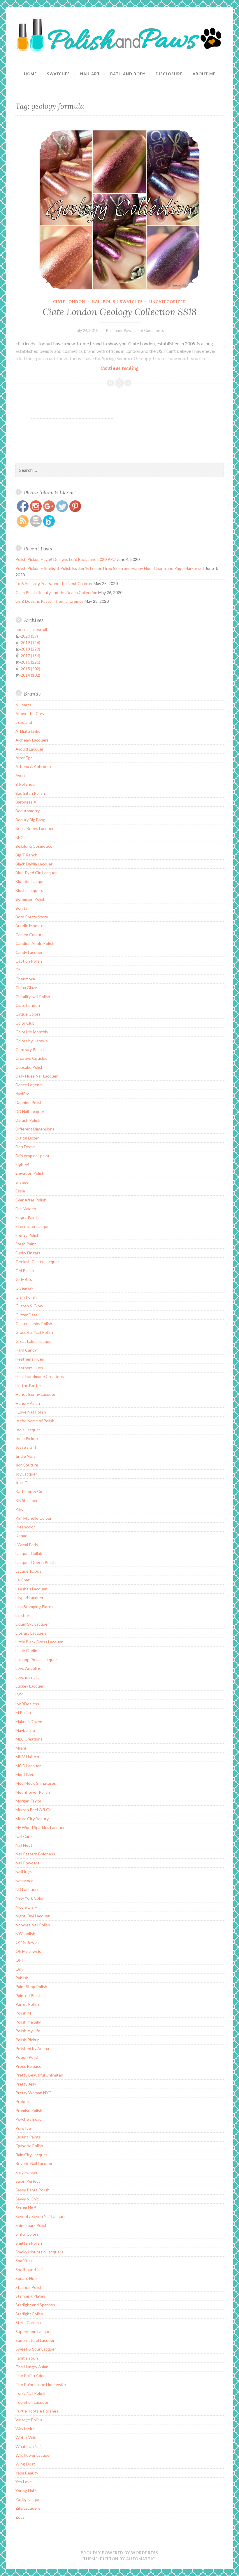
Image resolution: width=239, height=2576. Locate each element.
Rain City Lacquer (31, 2155)
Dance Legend (29, 1085)
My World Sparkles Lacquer (40, 1827)
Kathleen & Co (29, 1491)
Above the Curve (31, 713)
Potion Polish (28, 2057)
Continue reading (130, 368)
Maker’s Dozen (29, 1721)
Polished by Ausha (32, 2048)
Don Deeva (26, 1147)
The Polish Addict (32, 2375)
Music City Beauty (32, 1819)
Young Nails (26, 2491)
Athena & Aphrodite (34, 766)
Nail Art (90, 74)
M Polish (23, 1712)
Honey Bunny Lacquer (35, 1394)
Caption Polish (29, 961)
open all (22, 629)
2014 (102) (30, 675)
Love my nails (27, 1677)
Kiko (20, 1509)
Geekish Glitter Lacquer (37, 1262)
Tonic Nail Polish (30, 2393)
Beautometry (28, 811)
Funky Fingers (28, 1253)
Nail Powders (27, 1863)
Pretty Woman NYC (33, 2093)
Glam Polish (26, 1297)
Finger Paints (27, 1217)
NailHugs (24, 1872)
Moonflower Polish (33, 1792)
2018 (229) (30, 649)
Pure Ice (23, 2128)
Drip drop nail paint (32, 1156)
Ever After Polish (31, 1200)
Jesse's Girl (26, 1447)
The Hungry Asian (32, 2367)
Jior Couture (27, 1465)
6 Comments (152, 330)
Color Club (25, 1023)
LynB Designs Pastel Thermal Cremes (50, 601)
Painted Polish (29, 1995)
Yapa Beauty (27, 2473)
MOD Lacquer (28, 1766)
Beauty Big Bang (30, 820)
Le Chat (23, 1580)
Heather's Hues (30, 1359)
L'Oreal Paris (27, 1545)
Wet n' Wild (26, 2437)
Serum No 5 (26, 2208)
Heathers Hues (29, 1368)
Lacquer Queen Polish (36, 1562)
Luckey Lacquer (30, 1686)
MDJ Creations (29, 1739)
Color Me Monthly (32, 1032)
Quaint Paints (28, 2137)
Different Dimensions (35, 1129)
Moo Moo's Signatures (36, 1783)
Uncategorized (168, 302)
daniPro (22, 1094)
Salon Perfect (28, 2181)
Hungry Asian (28, 1403)
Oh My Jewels (28, 1951)
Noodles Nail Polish (33, 1925)
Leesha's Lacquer (31, 1589)
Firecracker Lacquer (33, 1226)
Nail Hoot (24, 1845)
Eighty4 (22, 1164)
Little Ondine (28, 1650)
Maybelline (25, 1730)
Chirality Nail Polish (33, 997)
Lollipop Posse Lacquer (36, 1659)
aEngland (24, 722)
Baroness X (26, 802)
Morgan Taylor (28, 1801)
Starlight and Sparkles (35, 2305)
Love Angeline (28, 1668)
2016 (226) (30, 662)
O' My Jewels (28, 1942)
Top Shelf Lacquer (32, 2402)
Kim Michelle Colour (34, 1518)
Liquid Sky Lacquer (32, 1624)
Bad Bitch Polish (30, 793)
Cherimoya (25, 979)
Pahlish (22, 1978)
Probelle (23, 2101)
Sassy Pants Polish (32, 2190)
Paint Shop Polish (31, 1986)
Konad (21, 1536)
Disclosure (169, 74)
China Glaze (26, 987)
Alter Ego (24, 758)
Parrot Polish (27, 2004)
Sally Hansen (27, 2172)
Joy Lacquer (26, 1474)
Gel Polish (25, 1271)
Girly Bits (24, 1279)
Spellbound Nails (30, 2270)
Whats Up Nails (29, 2446)
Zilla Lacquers (28, 2508)
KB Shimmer (27, 1500)
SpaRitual (24, 2261)
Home (30, 74)
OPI (19, 1960)
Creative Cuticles (31, 1058)
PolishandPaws (120, 330)
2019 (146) (30, 642)
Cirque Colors (28, 1014)
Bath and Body (128, 74)
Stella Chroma (28, 2322)
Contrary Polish (30, 1049)
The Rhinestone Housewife (41, 2384)
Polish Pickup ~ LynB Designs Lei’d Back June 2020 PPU (66, 559)
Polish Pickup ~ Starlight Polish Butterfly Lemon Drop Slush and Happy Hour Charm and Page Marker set (110, 568)
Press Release (28, 2066)
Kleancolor (25, 1527)
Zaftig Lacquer (29, 2499)
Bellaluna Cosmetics (34, 846)
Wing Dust (25, 2464)
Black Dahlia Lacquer (34, 864)
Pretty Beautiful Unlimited (39, 2075)
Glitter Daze (27, 1315)
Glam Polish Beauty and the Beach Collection (56, 592)
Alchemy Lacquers (32, 740)
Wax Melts (25, 2429)
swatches (58, 74)
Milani (21, 1748)
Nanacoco (24, 1881)
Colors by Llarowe (32, 1041)
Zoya (20, 2517)
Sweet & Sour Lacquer (36, 2349)
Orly (19, 1969)
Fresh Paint (26, 1244)
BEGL (21, 837)
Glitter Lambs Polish (34, 1323)
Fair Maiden (26, 1209)
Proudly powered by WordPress (119, 2553)
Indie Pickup (27, 1438)
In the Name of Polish (35, 1421)
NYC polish (25, 1934)
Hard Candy (26, 1350)
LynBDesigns (27, 1704)
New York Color (30, 1898)
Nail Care (24, 1836)
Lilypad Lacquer (29, 1598)
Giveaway (24, 1288)
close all (40, 629)
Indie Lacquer (28, 1430)
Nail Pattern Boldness (35, 1854)
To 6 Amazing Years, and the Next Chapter (54, 583)
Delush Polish (28, 1120)
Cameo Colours (29, 935)
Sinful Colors (27, 2234)
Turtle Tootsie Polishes (37, 2411)
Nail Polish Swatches (117, 302)
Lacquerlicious (28, 1571)
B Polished (25, 784)
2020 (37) (29, 636)
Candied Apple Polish (35, 943)
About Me (204, 74)
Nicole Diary (26, 1907)
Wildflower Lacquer (33, 2455)
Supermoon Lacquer (34, 2331)
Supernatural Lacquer (35, 2340)
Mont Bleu (25, 1774)
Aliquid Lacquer (29, 749)
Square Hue (26, 2278)
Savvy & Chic (27, 2199)
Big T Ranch (26, 855)
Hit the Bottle (28, 1385)
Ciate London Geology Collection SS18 (120, 312)
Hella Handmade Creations (40, 1376)
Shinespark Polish (31, 2225)
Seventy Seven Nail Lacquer (41, 2216)
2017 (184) (30, 656)
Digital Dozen (28, 1138)
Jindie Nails (26, 1456)
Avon (20, 775)
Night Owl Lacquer (32, 1916)
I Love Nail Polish (31, 1412)
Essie (20, 1191)
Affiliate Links (28, 731)
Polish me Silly (28, 2022)
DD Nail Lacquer (30, 1111)
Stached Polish (29, 2287)
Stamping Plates (30, 2296)
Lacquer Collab (29, 1553)
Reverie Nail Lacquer (34, 2163)
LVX (19, 1695)
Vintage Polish (29, 2420)
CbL (19, 970)
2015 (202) (30, 669)
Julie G (22, 1483)
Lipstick (22, 1615)
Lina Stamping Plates (34, 1607)
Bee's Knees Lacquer (35, 828)
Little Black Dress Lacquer (39, 1642)
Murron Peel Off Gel (34, 1810)
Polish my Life (28, 2031)
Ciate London (69, 302)
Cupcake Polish (29, 1067)
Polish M (23, 2013)
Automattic (141, 2559)
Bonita (21, 908)
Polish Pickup (28, 2040)
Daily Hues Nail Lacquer (37, 1076)
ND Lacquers (27, 1889)
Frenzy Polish (27, 1235)
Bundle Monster (30, 926)
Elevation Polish (30, 1173)
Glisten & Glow (29, 1306)
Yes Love (24, 2482)
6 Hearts (23, 705)
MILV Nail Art (28, 1757)
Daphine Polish (29, 1102)
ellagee (22, 1182)
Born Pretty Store (32, 917)
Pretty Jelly (26, 2084)
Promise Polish (29, 2110)
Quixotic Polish (29, 2146)
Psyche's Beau (29, 2119)
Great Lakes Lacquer (34, 1341)
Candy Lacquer (29, 952)
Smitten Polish (29, 2243)
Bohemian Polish (30, 899)
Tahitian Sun (27, 2358)
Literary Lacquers (31, 1633)
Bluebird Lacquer (31, 881)
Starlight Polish (29, 2314)
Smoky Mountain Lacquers (39, 2252)
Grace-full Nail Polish (34, 1332)
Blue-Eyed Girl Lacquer (36, 873)
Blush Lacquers (29, 890)
